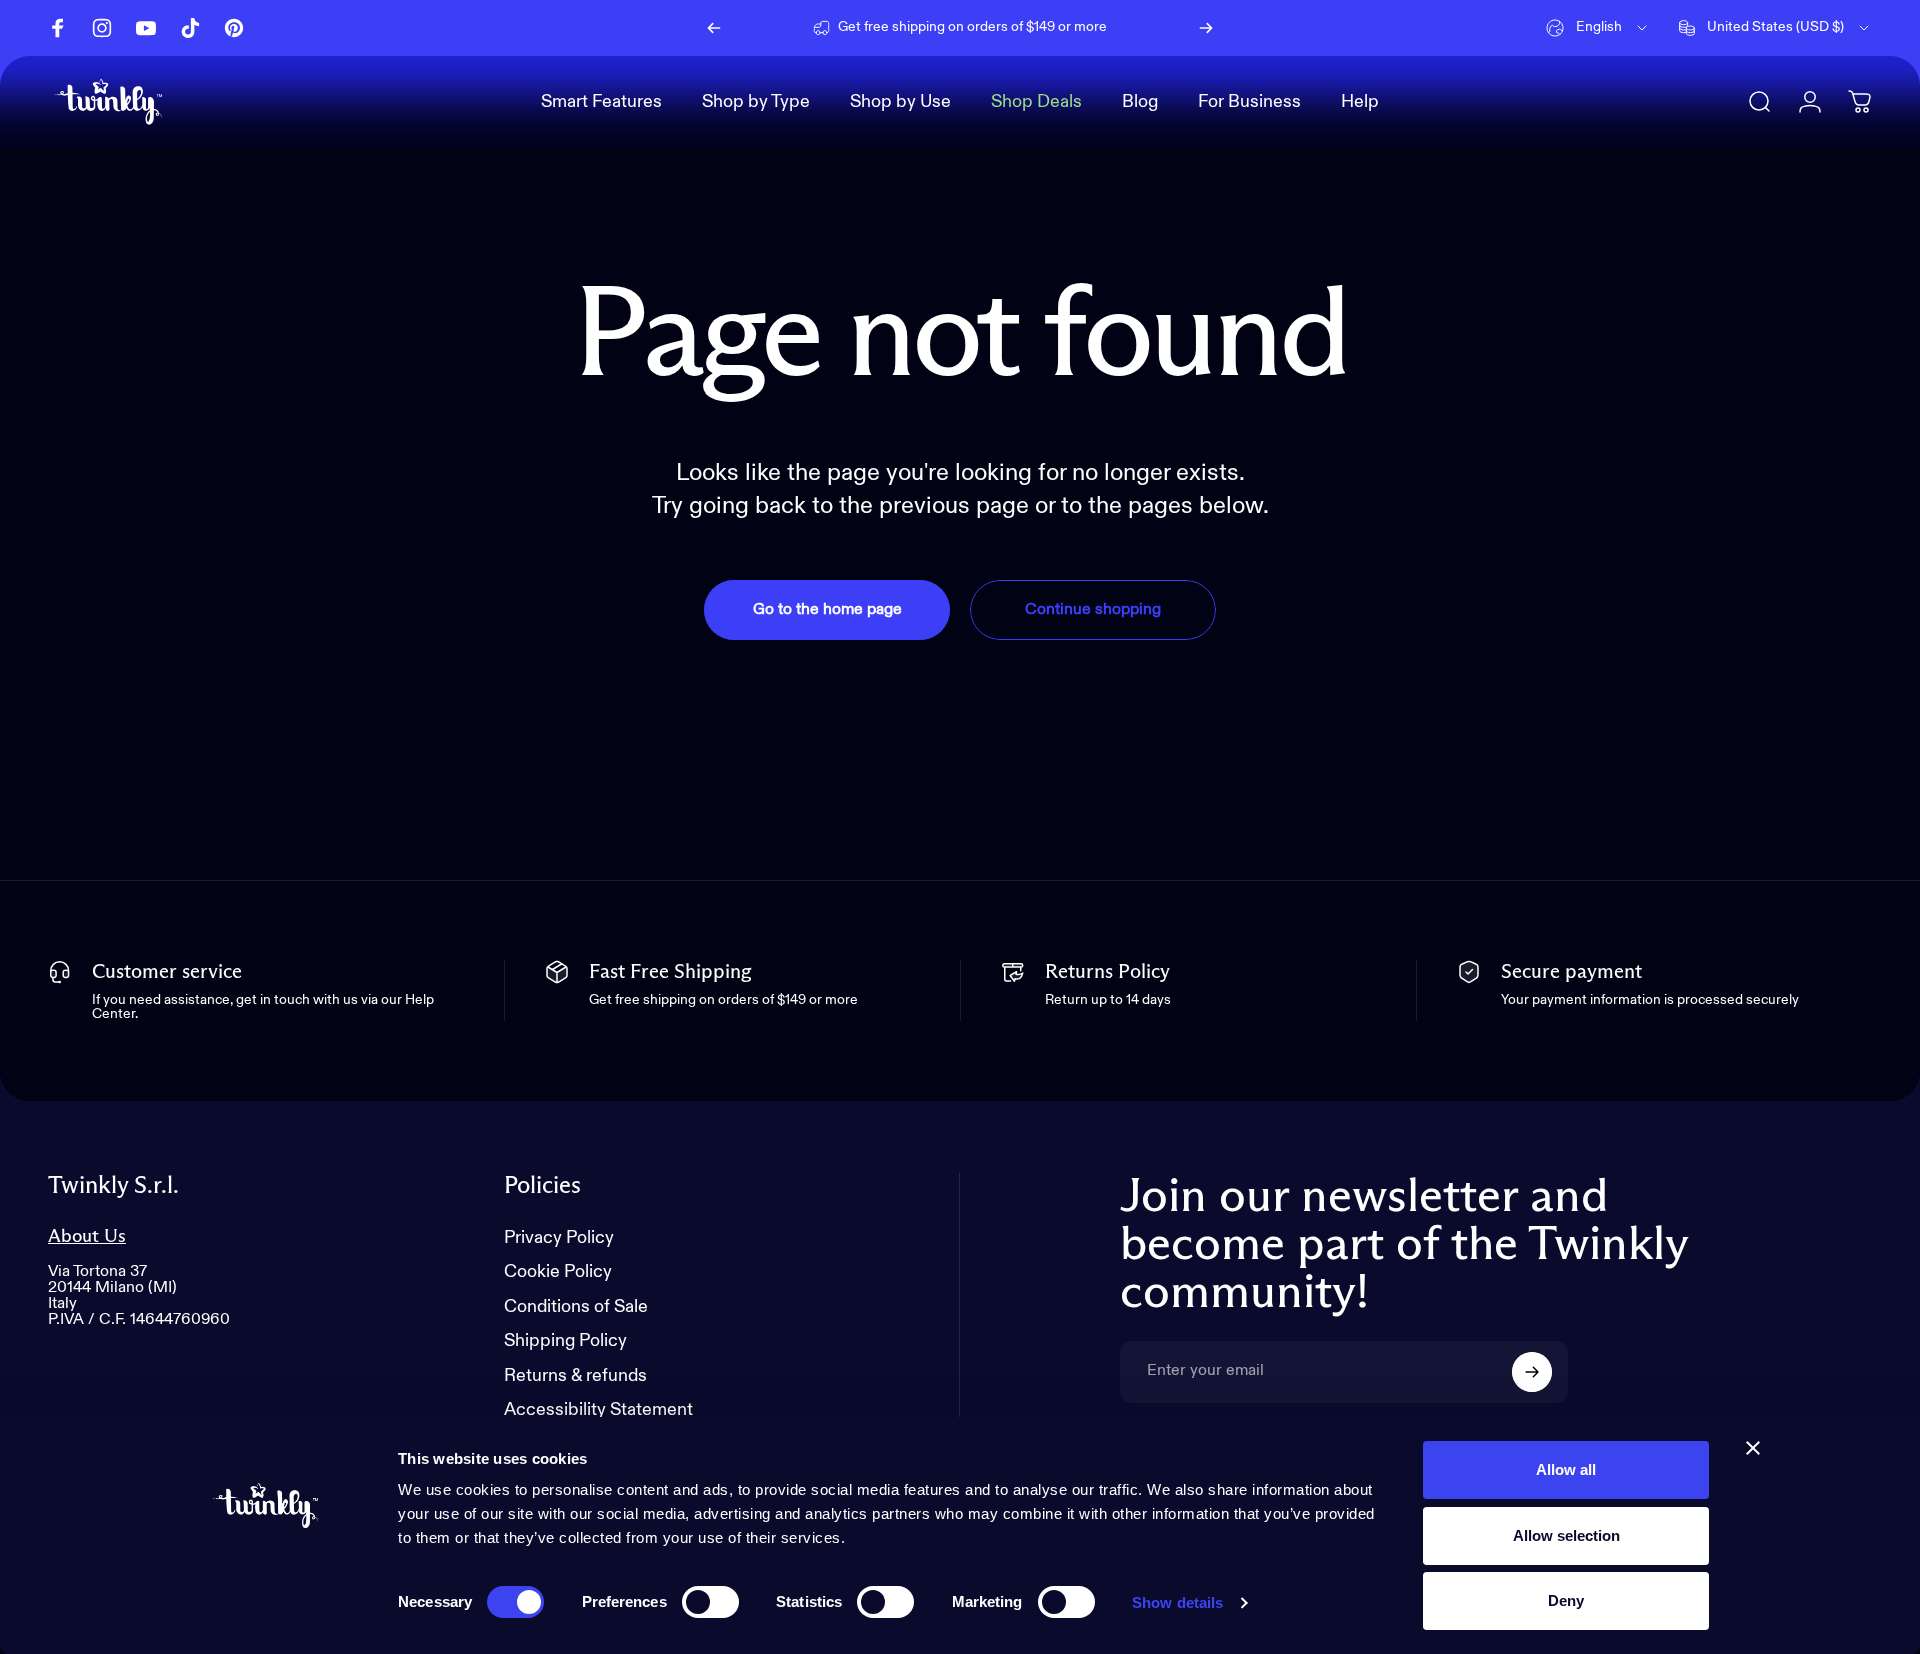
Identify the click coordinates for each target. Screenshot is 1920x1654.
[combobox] (1598, 28)
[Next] (1206, 28)
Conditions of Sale (576, 1307)
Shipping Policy (565, 1342)
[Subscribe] (1532, 1372)
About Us (87, 1236)
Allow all (1566, 1469)
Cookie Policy (558, 1273)
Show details (1177, 1602)
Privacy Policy (559, 1238)
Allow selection (1566, 1535)
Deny (1566, 1600)
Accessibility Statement (598, 1411)
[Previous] (714, 28)
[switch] (710, 1602)
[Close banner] (1753, 1448)
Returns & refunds (575, 1376)
